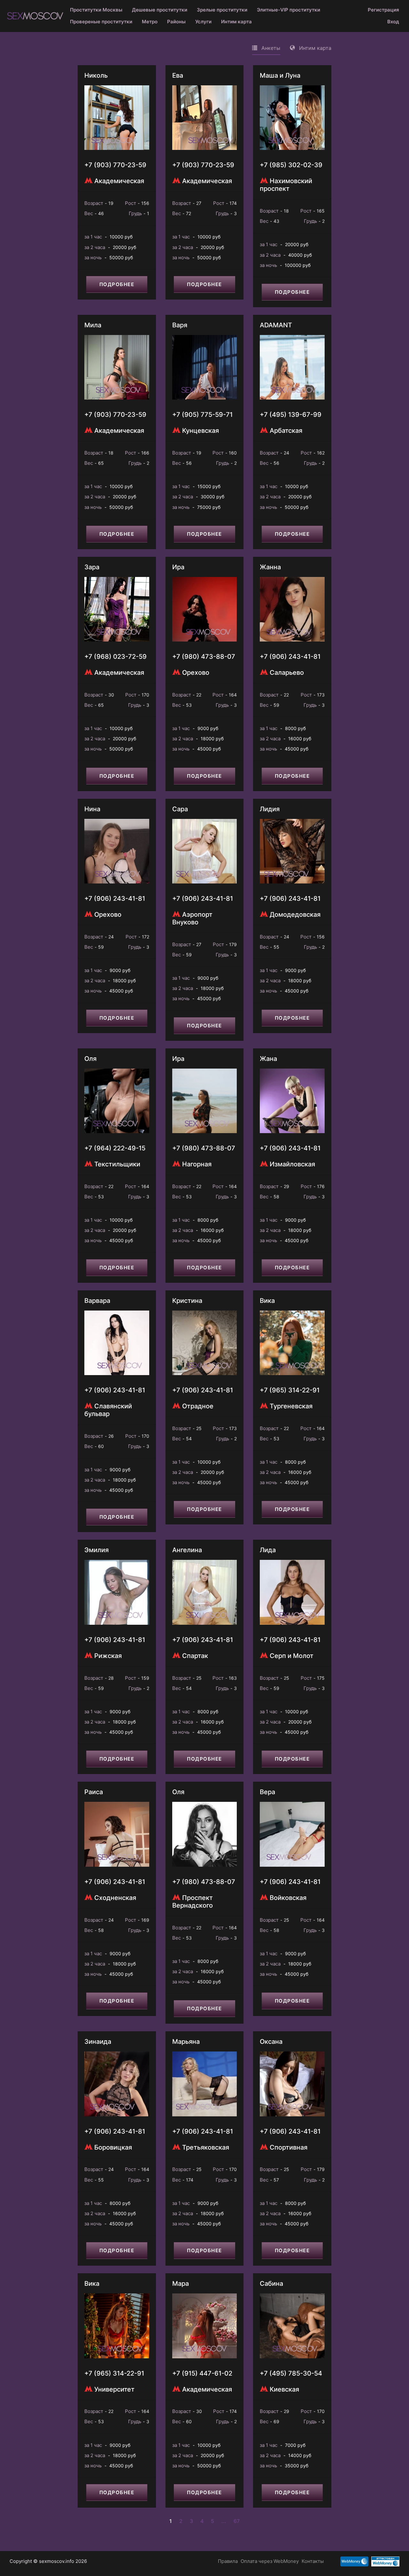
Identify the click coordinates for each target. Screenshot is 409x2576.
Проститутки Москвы (96, 10)
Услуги (203, 22)
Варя (180, 325)
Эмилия (96, 1550)
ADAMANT (276, 325)
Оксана (271, 2042)
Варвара (97, 1301)
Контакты (313, 2561)
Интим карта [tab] (314, 48)
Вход (393, 22)
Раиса (94, 1792)
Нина (92, 809)
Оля (90, 1059)
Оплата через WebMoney (270, 2561)
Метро (150, 22)
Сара (180, 809)
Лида (268, 1550)
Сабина (271, 2284)
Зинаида (98, 2042)
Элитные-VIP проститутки (289, 10)
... (224, 2521)
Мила (93, 325)
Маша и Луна (280, 75)
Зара (92, 567)
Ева (178, 75)
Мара (181, 2284)
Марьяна (186, 2042)
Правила (228, 2561)
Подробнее (117, 284)
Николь (96, 75)
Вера (267, 1792)
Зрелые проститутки (222, 10)
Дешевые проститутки (160, 10)
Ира (178, 567)
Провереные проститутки (101, 22)
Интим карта (236, 22)
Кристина (187, 1301)
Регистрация (383, 10)
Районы (176, 22)
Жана (268, 1059)
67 (237, 2521)
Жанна (270, 567)
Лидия (270, 809)
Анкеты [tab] (270, 48)
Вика (267, 1301)
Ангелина (187, 1550)
